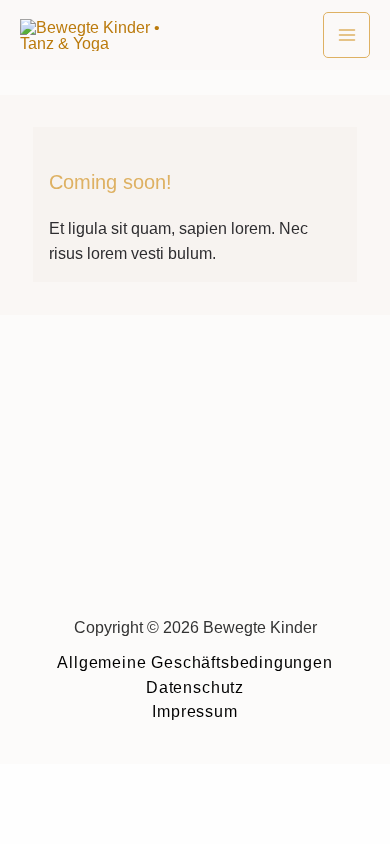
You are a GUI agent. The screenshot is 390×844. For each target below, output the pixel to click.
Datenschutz (195, 687)
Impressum (194, 711)
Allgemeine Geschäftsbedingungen (194, 662)
